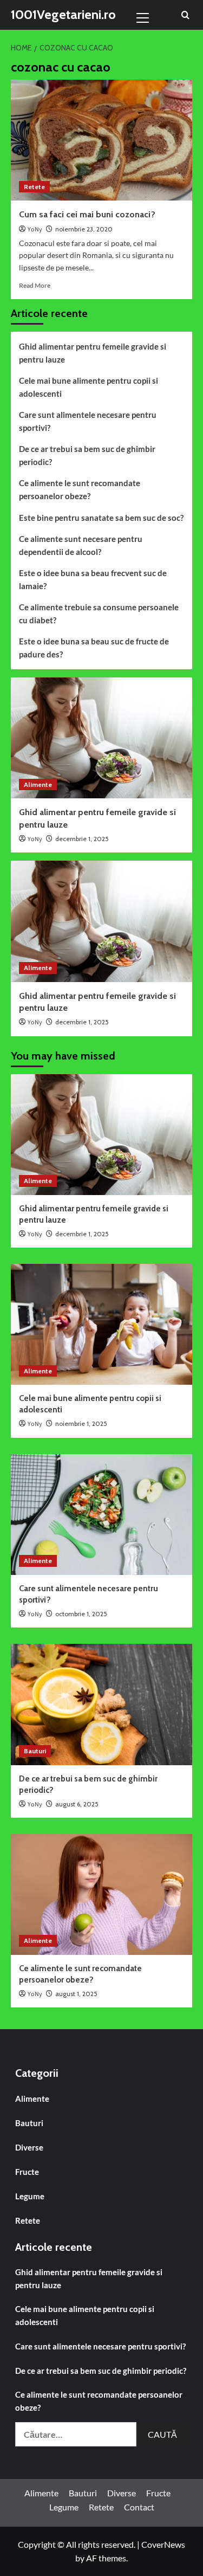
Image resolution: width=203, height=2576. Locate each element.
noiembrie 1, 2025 (81, 1423)
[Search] (185, 15)
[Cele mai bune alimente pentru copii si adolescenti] (101, 1324)
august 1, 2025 (76, 1994)
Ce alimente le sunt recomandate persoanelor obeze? (80, 489)
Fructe (27, 2172)
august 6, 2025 (77, 1804)
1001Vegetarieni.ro (63, 14)
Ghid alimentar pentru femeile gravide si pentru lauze (93, 353)
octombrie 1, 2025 (81, 1614)
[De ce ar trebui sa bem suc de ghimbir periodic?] (101, 1704)
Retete (34, 187)
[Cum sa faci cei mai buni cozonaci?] (101, 140)
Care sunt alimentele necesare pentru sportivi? (88, 421)
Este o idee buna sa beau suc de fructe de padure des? (94, 648)
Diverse (29, 2147)
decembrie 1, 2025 (82, 839)
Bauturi (35, 1751)
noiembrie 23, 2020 (84, 229)
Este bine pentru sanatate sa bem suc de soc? (101, 518)
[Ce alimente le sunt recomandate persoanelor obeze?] (101, 1894)
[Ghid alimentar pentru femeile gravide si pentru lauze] (101, 738)
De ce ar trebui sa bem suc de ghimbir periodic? (87, 455)
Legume (30, 2196)
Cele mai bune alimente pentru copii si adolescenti (89, 387)
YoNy (35, 230)
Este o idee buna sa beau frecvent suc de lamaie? (93, 579)
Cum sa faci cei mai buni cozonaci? (87, 214)
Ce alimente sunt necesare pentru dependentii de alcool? (81, 545)
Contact (139, 2507)
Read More (35, 285)
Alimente (38, 785)
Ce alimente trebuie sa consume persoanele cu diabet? (99, 614)
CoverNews (163, 2544)
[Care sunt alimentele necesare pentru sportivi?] (101, 1515)
